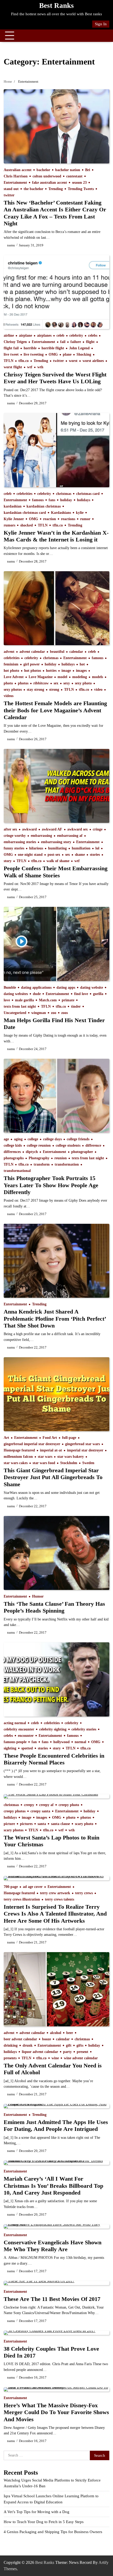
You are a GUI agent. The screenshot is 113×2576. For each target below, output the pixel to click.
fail (63, 342)
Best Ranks (56, 6)
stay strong (35, 690)
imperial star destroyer (85, 1450)
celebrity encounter (19, 1729)
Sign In (101, 24)
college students (68, 1145)
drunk (28, 2045)
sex (56, 683)
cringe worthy (15, 836)
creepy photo (69, 1805)
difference (93, 1145)
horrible (30, 348)
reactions (68, 519)
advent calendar (32, 652)
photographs (14, 1158)
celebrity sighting (53, 1729)
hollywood (61, 1742)
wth (40, 367)
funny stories (14, 848)
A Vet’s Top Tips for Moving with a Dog (37, 2512)
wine (55, 2058)
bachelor (43, 170)
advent (9, 652)
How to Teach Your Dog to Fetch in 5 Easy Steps (44, 2522)
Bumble (10, 988)
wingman (39, 1013)
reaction (50, 519)
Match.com (48, 1000)
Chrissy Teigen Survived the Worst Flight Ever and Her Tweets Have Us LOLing (55, 378)
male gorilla (24, 1000)
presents (10, 2058)
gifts (80, 2045)
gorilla (98, 994)
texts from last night (20, 1006)
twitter (9, 195)
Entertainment (15, 183)
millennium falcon (18, 1457)
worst (73, 361)
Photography (39, 1158)
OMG (53, 354)
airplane (25, 335)
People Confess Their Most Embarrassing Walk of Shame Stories (56, 872)
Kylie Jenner (14, 519)
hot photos (33, 671)
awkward (29, 829)
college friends (78, 1139)
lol (97, 848)
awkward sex (78, 829)
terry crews (84, 1893)
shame (80, 855)
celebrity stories (84, 1729)
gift (69, 2045)
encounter (26, 1736)
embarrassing (41, 836)
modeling (80, 677)
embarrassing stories (20, 842)
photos (23, 683)
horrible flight (53, 348)
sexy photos (13, 690)
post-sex (54, 855)
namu (11, 245)
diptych (32, 1152)
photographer (82, 1152)
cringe (98, 829)
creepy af (46, 1805)
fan (34, 1742)
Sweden (88, 1463)
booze (47, 2039)
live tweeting (34, 354)
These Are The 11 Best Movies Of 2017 (52, 2299)
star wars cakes (16, 1463)
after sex (10, 829)
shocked (27, 525)
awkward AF (52, 829)
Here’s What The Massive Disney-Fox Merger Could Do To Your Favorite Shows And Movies (56, 2412)
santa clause (60, 1824)
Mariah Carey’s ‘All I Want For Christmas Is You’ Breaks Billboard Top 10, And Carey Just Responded (53, 2186)
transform (42, 1164)
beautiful (57, 652)
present (83, 2052)
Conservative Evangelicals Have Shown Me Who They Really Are (53, 2246)
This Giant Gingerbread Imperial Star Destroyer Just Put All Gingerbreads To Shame (53, 1477)
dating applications (36, 988)
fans (52, 500)
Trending (56, 189)
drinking (11, 2045)
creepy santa (40, 1811)
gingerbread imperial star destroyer (32, 1444)
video (98, 690)
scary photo (84, 1824)
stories (95, 855)
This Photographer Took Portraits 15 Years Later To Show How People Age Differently (51, 1185)
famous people (15, 1742)
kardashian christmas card (25, 513)
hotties (51, 671)
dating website (92, 988)
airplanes (44, 335)
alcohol (56, 2033)
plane (67, 354)
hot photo (11, 671)
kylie (80, 513)
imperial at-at (51, 1450)
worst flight (13, 367)
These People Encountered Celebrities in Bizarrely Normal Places (54, 1759)
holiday (66, 500)
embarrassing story (56, 842)
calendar (76, 652)
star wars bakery (71, 1457)
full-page (69, 1438)
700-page (11, 1887)
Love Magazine (41, 677)
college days (52, 1139)
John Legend (79, 348)
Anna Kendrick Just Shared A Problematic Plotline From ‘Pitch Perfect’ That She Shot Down (55, 1319)
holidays (84, 500)
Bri (88, 170)
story (8, 861)
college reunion (39, 1145)
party (67, 2052)
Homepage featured (19, 1450)
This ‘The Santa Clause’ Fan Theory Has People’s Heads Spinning (54, 1607)
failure (76, 342)
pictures (26, 1824)
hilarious (36, 848)
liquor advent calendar (40, 2052)
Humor (38, 1596)
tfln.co (24, 361)
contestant (74, 176)
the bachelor (34, 189)
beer (70, 2033)
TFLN (9, 361)
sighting (10, 1748)
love (7, 1000)
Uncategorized (15, 1013)
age (6, 1139)
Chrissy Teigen (15, 342)
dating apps (66, 988)
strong (54, 690)
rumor (85, 519)
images (81, 671)
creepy (29, 1805)
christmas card (88, 494)
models (97, 677)
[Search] (105, 36)
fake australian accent (50, 183)
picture (9, 1824)
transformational (17, 1171)
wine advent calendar (81, 2058)
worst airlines (93, 361)
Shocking (84, 354)
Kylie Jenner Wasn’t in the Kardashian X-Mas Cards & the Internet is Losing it (56, 536)
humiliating (57, 848)
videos (9, 696)
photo (8, 683)
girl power (32, 664)
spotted (27, 1748)
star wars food (44, 1463)
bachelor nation (68, 170)
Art (6, 1438)
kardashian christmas (44, 506)
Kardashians (61, 513)
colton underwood (47, 176)
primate (68, 1000)
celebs (93, 335)
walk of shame (58, 861)
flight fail (11, 348)
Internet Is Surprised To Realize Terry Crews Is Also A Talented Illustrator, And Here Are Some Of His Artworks (55, 1914)
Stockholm (69, 1463)
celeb (60, 335)
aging (18, 1139)
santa (42, 1824)
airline (9, 335)
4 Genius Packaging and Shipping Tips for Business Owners (53, 2532)
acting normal (15, 1723)
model (62, 677)
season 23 (79, 183)
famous (38, 500)
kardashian (13, 506)
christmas (64, 494)
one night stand (30, 855)
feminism (11, 664)
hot (82, 664)
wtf (30, 367)
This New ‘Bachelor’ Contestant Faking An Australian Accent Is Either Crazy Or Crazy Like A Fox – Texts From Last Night (55, 213)
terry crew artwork (55, 1893)
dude (37, 994)
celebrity (76, 335)
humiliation (81, 848)
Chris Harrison (16, 176)
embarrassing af (70, 836)
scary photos (14, 1830)
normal (80, 1742)
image (66, 671)
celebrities (24, 494)
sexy (67, 683)
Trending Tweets (81, 189)
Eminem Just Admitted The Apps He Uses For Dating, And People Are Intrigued (56, 2125)
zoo (54, 1013)
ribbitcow (41, 683)
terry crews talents (60, 1899)
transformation (67, 1164)
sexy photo (83, 683)
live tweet (11, 354)
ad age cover (33, 1887)
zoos (65, 1013)
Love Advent (14, 677)
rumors (9, 525)
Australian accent (18, 170)
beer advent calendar (20, 2039)
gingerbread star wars (83, 1444)
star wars (45, 1457)
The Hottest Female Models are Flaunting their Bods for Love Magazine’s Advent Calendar (55, 710)
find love (81, 994)
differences (12, 1152)
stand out (11, 189)
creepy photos (15, 1811)
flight (90, 342)
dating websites (16, 994)
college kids (13, 1145)
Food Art (50, 1438)
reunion (61, 1158)
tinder (76, 1006)
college (33, 1139)
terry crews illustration (22, 1899)
